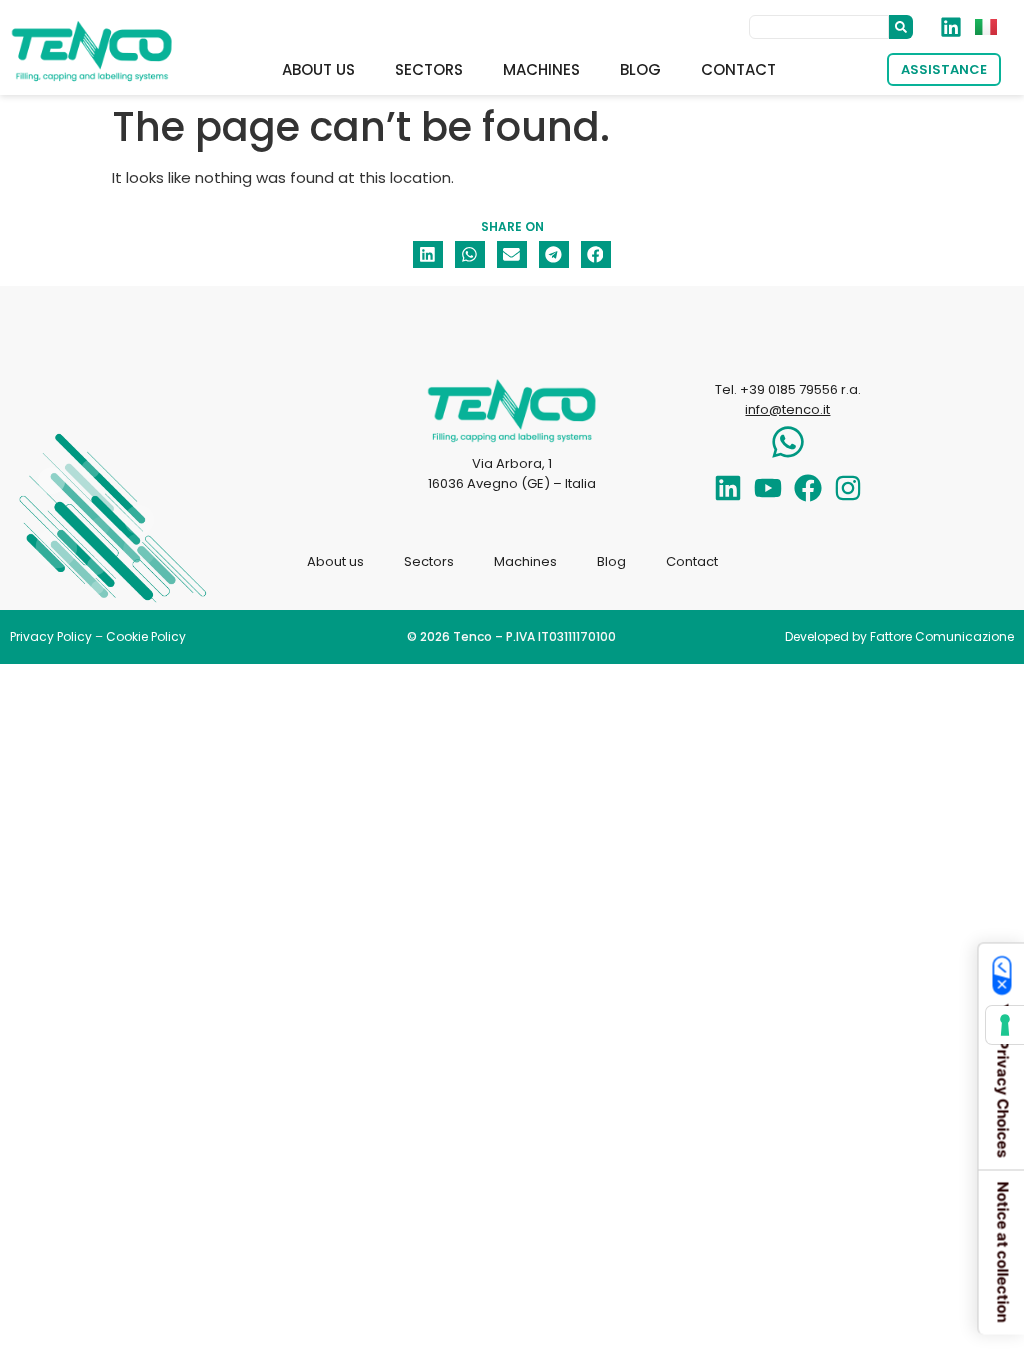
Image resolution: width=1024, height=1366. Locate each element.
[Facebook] (808, 488)
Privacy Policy (51, 636)
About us (318, 69)
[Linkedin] (728, 488)
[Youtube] (768, 488)
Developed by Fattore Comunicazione (899, 636)
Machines (541, 69)
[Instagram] (848, 488)
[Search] (901, 27)
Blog (640, 69)
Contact (738, 69)
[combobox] (818, 27)
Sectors (429, 69)
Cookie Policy (146, 636)
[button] (428, 254)
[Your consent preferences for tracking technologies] (1005, 1025)
